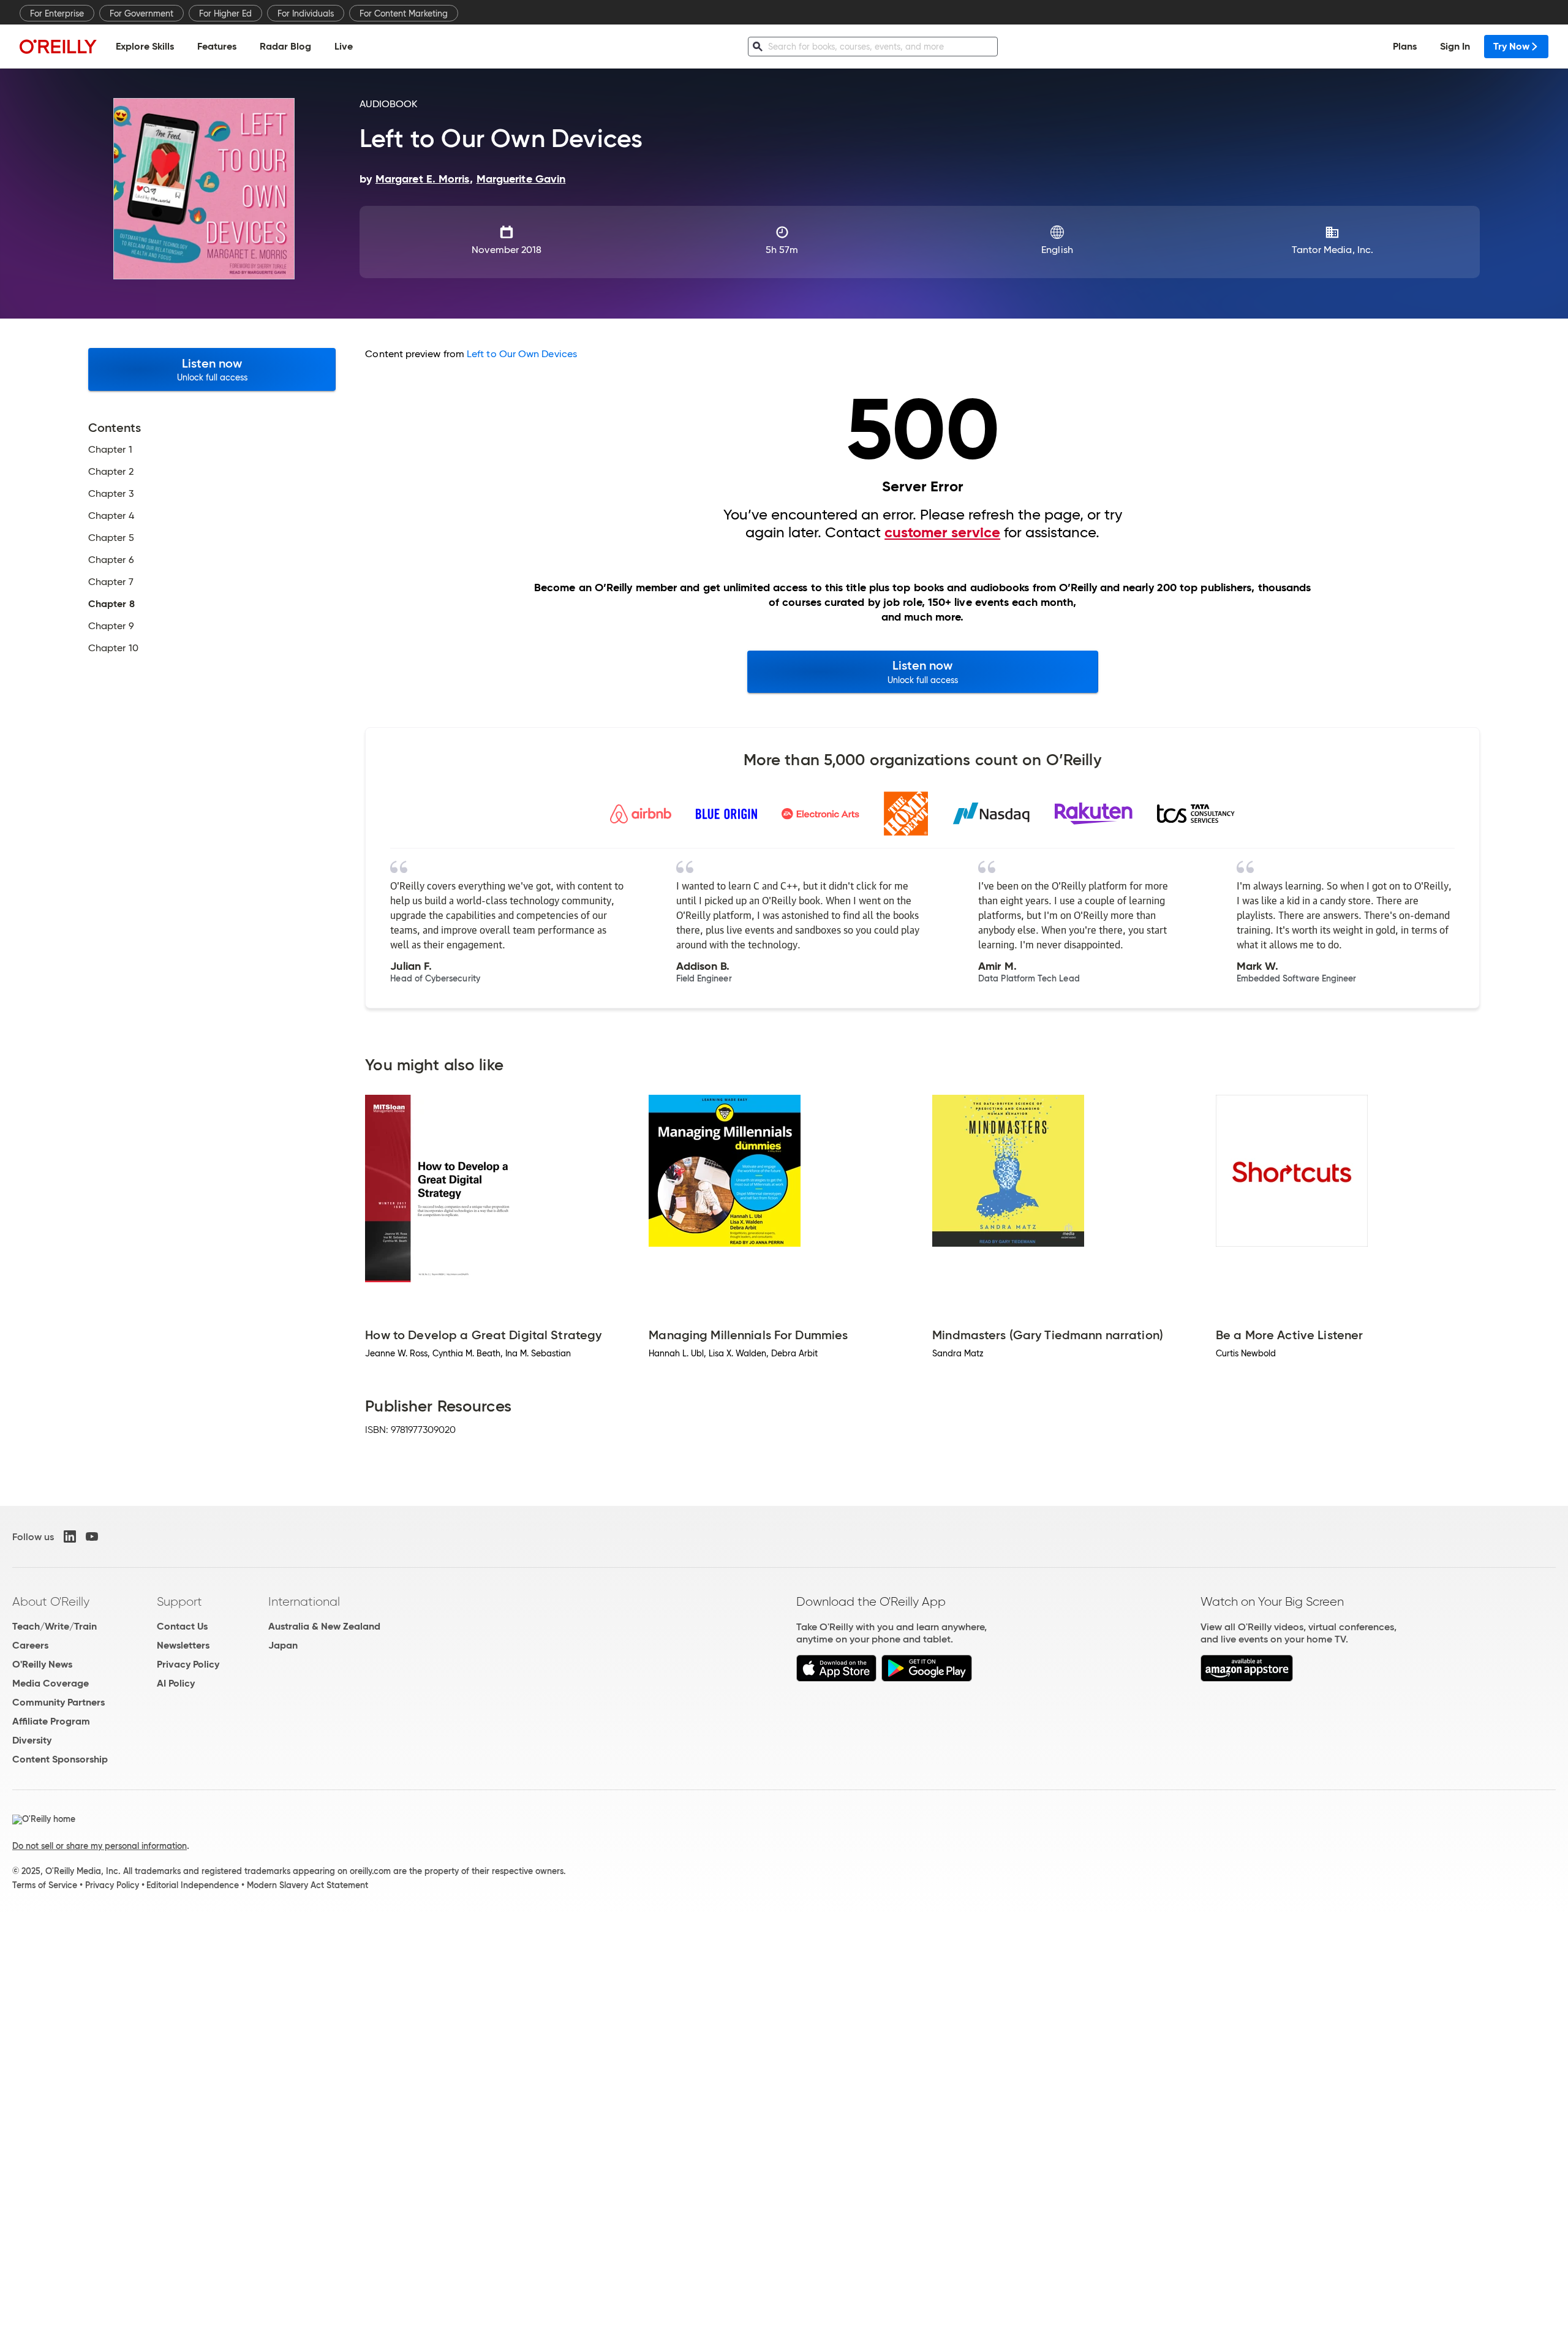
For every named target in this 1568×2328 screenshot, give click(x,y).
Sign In (1455, 46)
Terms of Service (45, 1885)
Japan (283, 1645)
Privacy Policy (188, 1664)
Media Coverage (51, 1683)
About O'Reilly (51, 1601)
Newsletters (183, 1645)
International (304, 1601)
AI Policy (176, 1683)
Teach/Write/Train (55, 1626)
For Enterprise (57, 13)
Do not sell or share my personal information (100, 1846)
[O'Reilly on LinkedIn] (70, 1536)
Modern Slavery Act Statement (307, 1885)
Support (179, 1601)
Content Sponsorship (60, 1759)
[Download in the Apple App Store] (836, 1678)
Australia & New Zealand (324, 1626)
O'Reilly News (42, 1664)
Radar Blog (285, 46)
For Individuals (306, 13)
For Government (141, 13)
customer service (942, 532)
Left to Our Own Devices (522, 354)
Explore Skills (145, 46)
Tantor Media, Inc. (1332, 250)
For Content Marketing (404, 13)
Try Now (1511, 46)
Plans (1405, 46)
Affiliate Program (51, 1721)
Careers (30, 1645)
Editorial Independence (193, 1885)
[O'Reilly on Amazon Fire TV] (1247, 1678)
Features (217, 46)
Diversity (32, 1740)
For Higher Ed (225, 13)
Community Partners (58, 1702)
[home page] (58, 46)
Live (344, 46)
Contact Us (182, 1626)
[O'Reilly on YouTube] (92, 1536)
